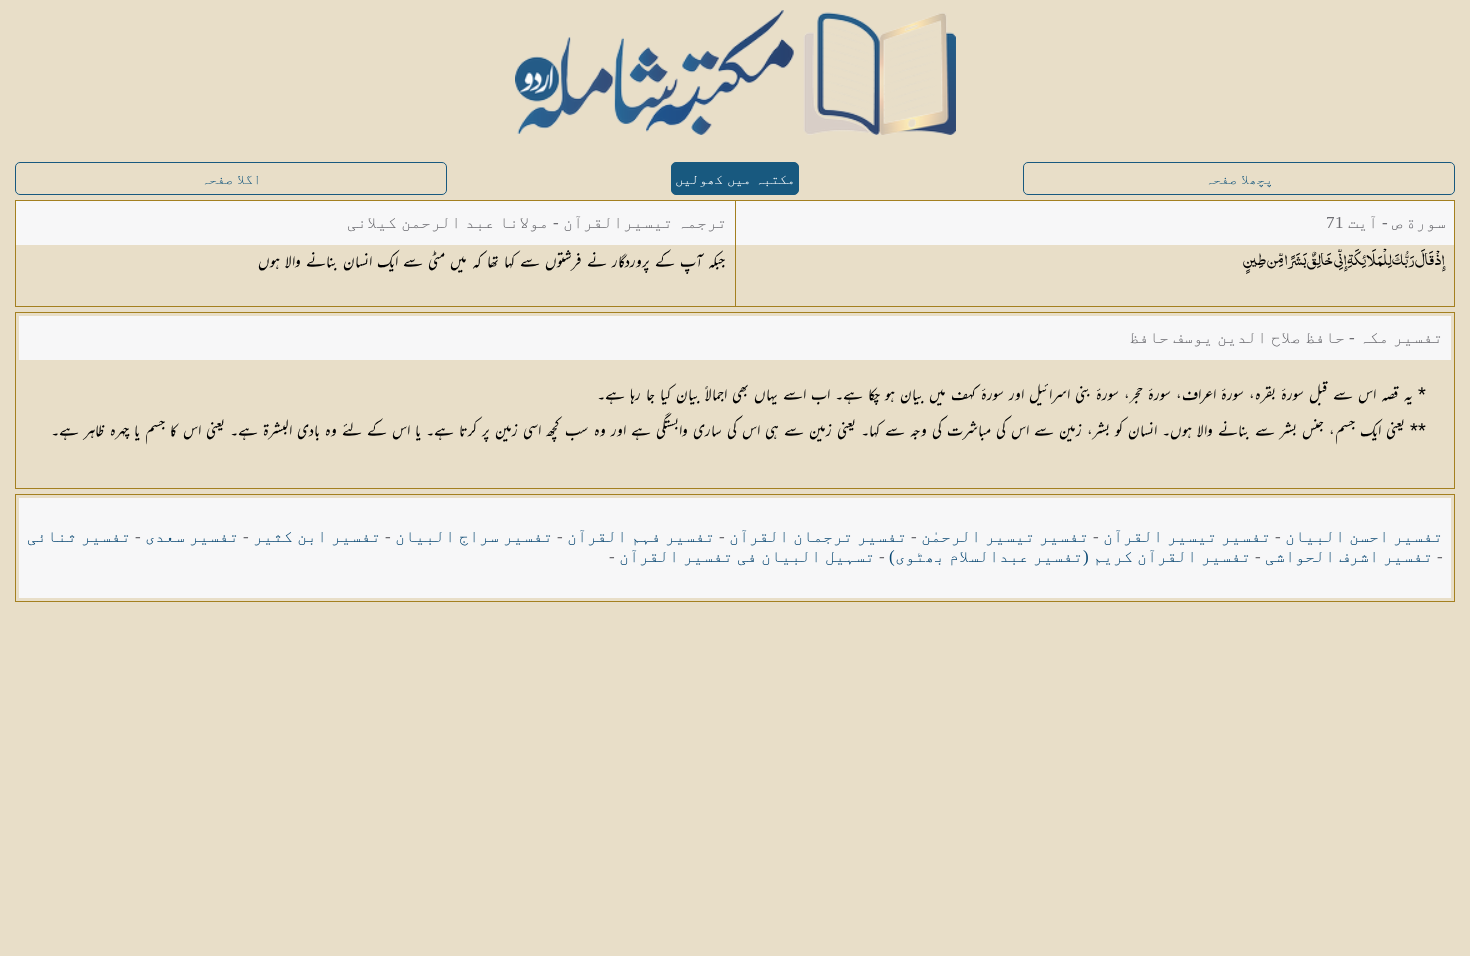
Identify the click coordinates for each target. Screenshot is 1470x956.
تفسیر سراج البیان (474, 536)
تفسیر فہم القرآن (641, 536)
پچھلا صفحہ (1239, 179)
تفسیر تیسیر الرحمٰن (1005, 536)
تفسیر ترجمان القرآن (818, 536)
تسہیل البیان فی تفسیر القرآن (747, 556)
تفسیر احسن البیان (1364, 536)
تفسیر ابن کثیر (317, 536)
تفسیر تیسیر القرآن (1187, 536)
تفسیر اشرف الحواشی (1349, 556)
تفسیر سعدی (192, 536)
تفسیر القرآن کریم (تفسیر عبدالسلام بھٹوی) (1070, 556)
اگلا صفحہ (231, 179)
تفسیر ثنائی (79, 536)
